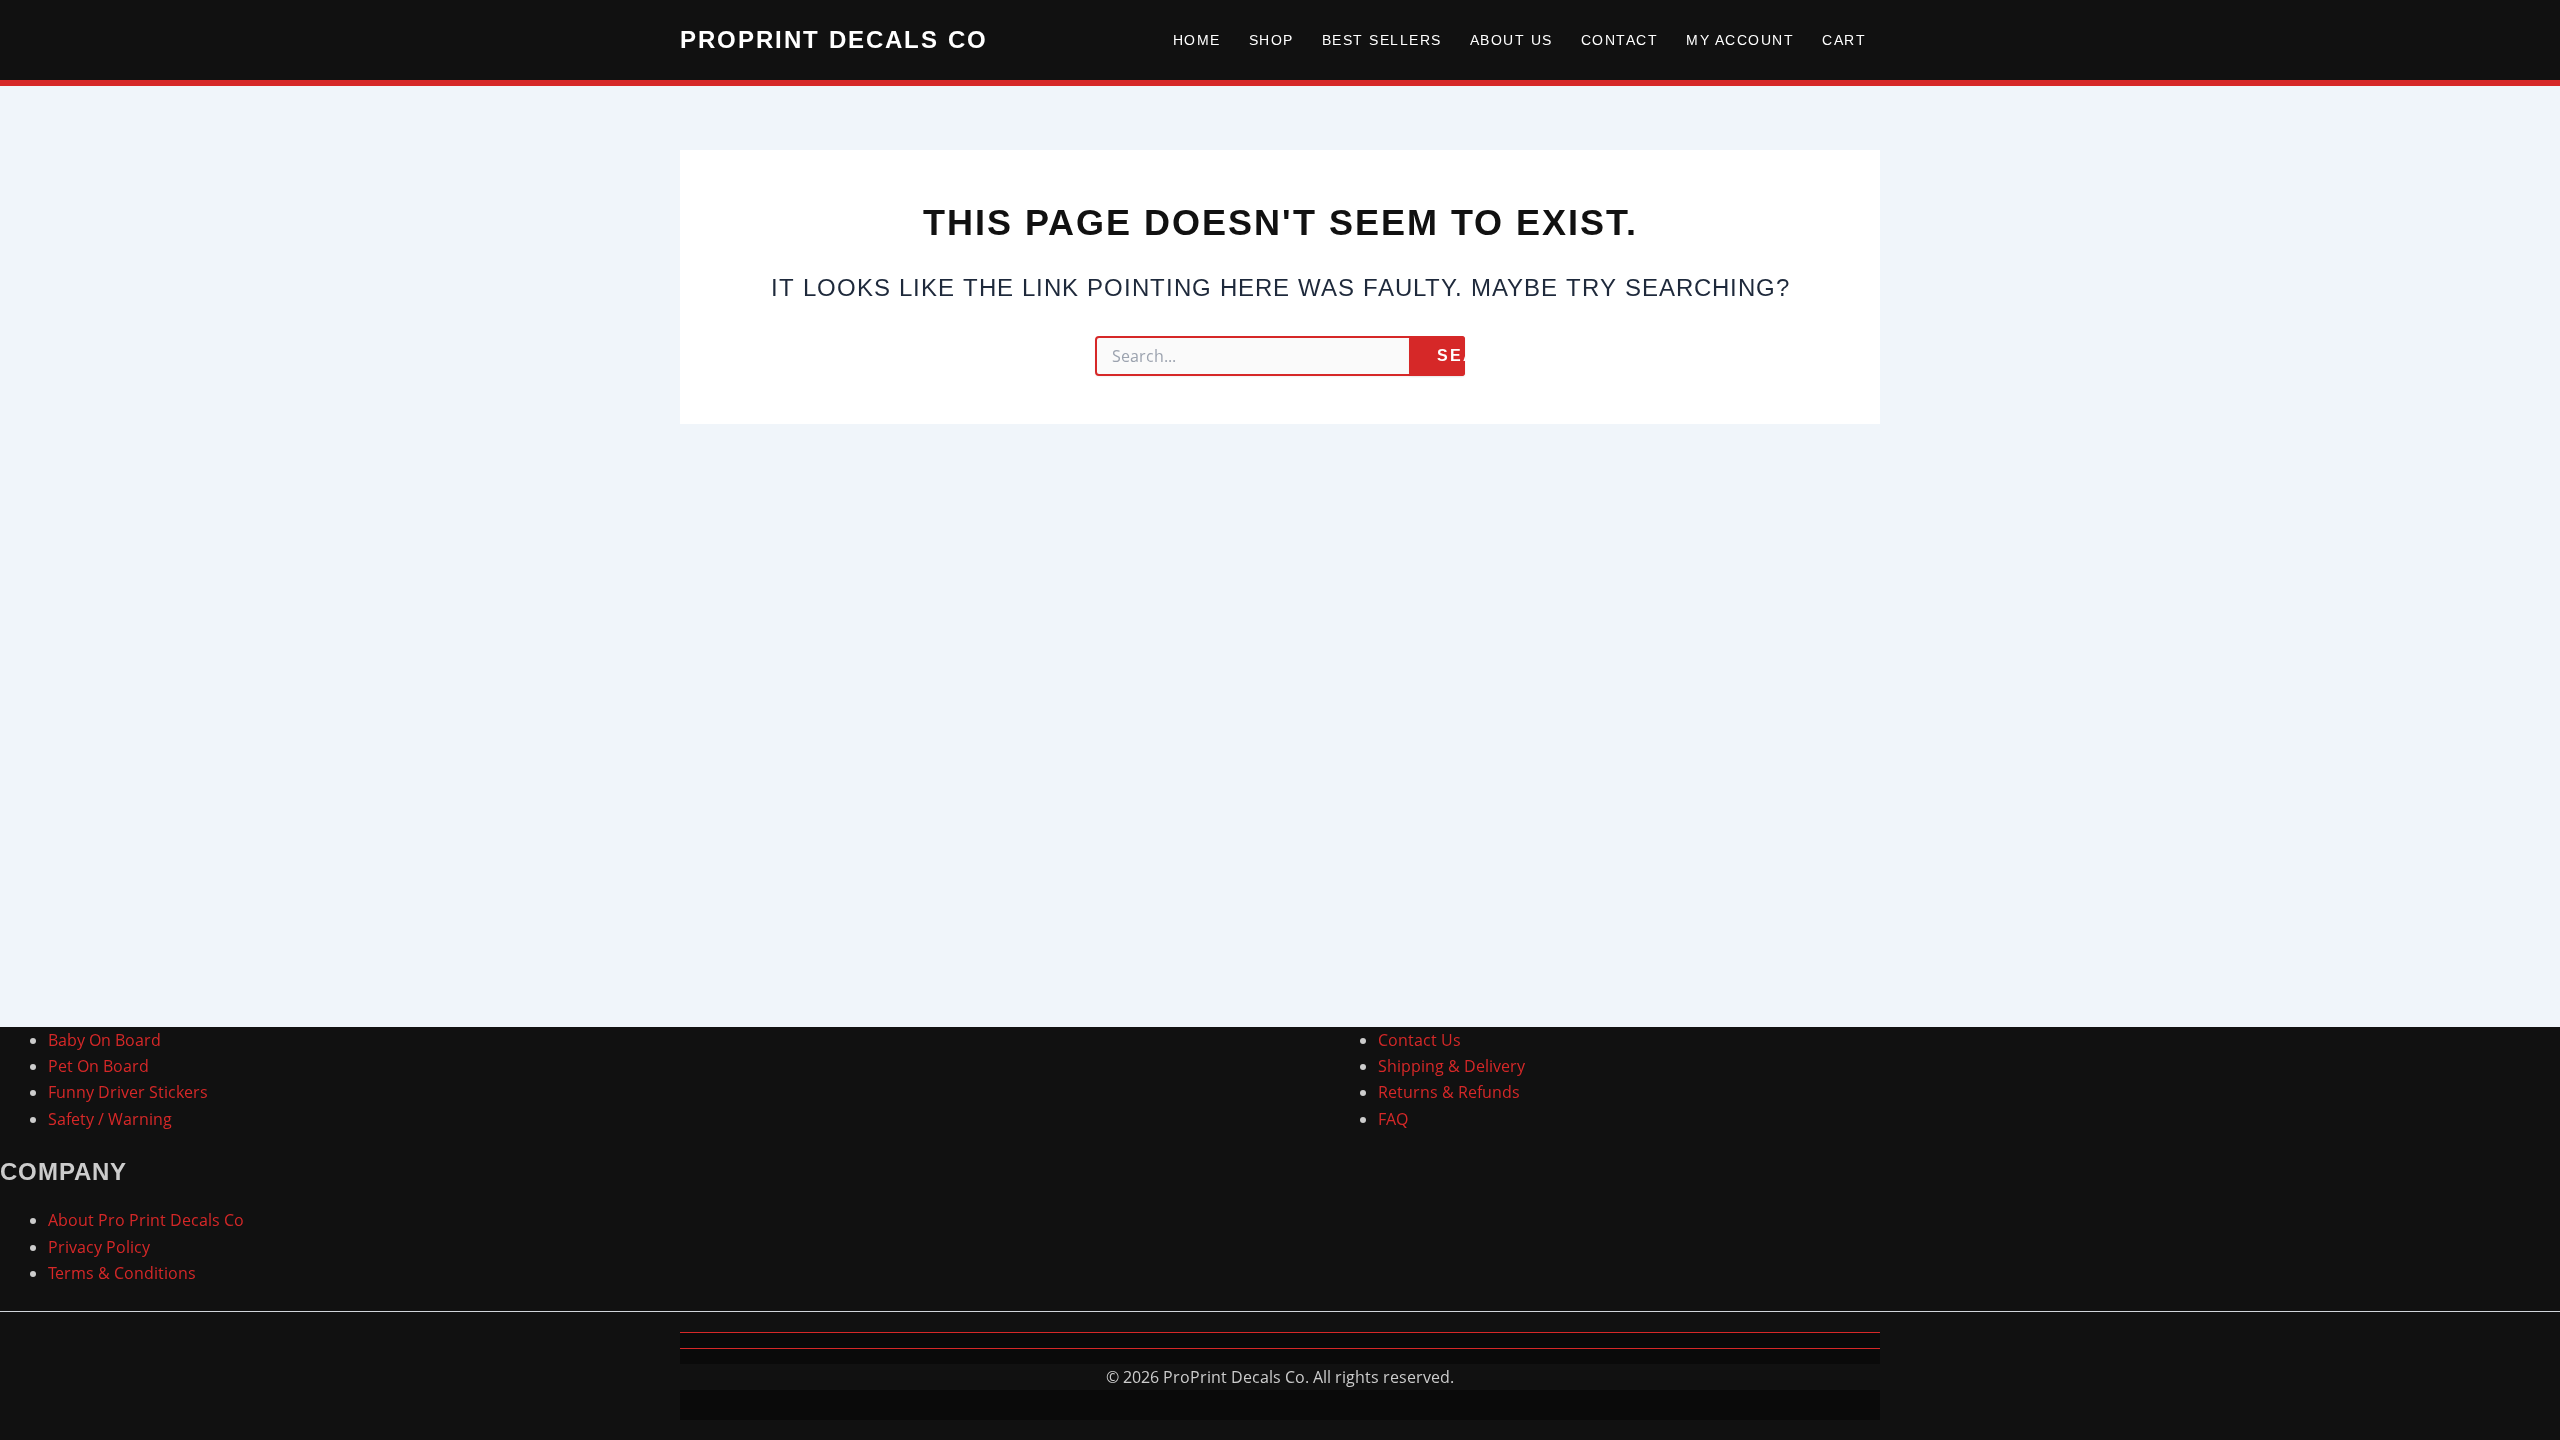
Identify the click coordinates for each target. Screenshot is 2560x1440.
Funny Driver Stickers (128, 1092)
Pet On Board (98, 1066)
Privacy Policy (99, 1247)
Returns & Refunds (1449, 1092)
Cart (1844, 40)
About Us (1511, 40)
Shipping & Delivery (1451, 1066)
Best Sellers (1382, 40)
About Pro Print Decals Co (146, 1220)
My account (1740, 40)
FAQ (1393, 1119)
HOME (1197, 40)
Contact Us (1419, 1040)
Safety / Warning (110, 1119)
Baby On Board (104, 1040)
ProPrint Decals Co (834, 39)
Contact (1620, 40)
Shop (1271, 40)
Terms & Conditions (122, 1273)
